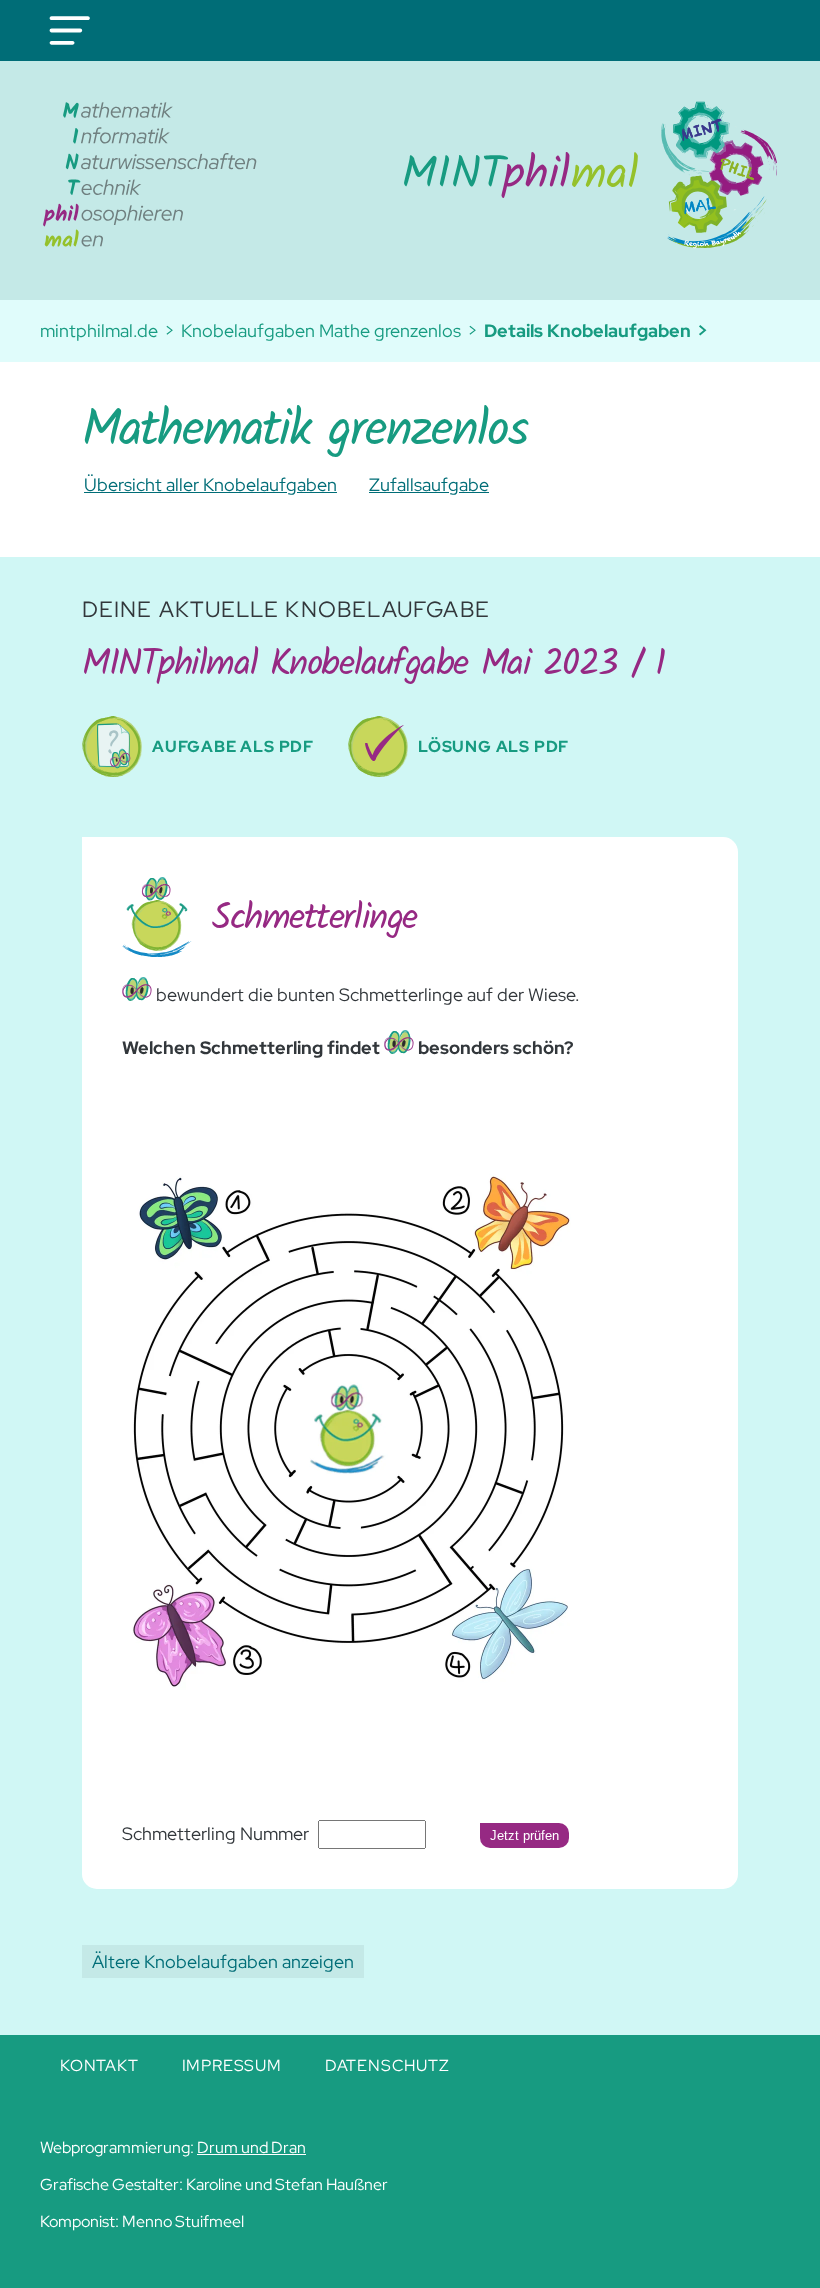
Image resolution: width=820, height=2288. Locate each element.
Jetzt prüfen (524, 1835)
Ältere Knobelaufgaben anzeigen (223, 1961)
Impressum (232, 2065)
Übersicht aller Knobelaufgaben (210, 484)
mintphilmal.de (99, 330)
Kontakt (99, 2065)
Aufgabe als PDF (233, 746)
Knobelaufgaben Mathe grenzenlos (321, 330)
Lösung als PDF (493, 746)
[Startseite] (521, 175)
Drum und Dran (251, 2147)
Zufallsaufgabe (429, 484)
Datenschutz (387, 2065)
